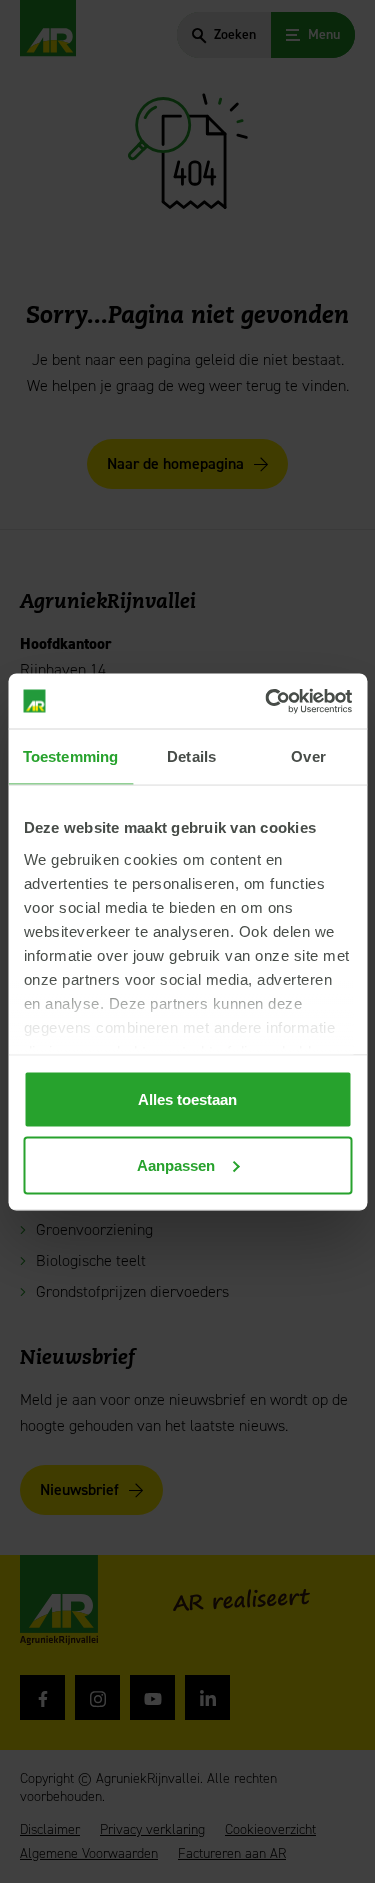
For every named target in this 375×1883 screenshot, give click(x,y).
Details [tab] (191, 756)
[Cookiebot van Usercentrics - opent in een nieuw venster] (267, 701)
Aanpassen (176, 1164)
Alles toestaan (187, 1099)
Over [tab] (308, 756)
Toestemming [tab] (70, 756)
